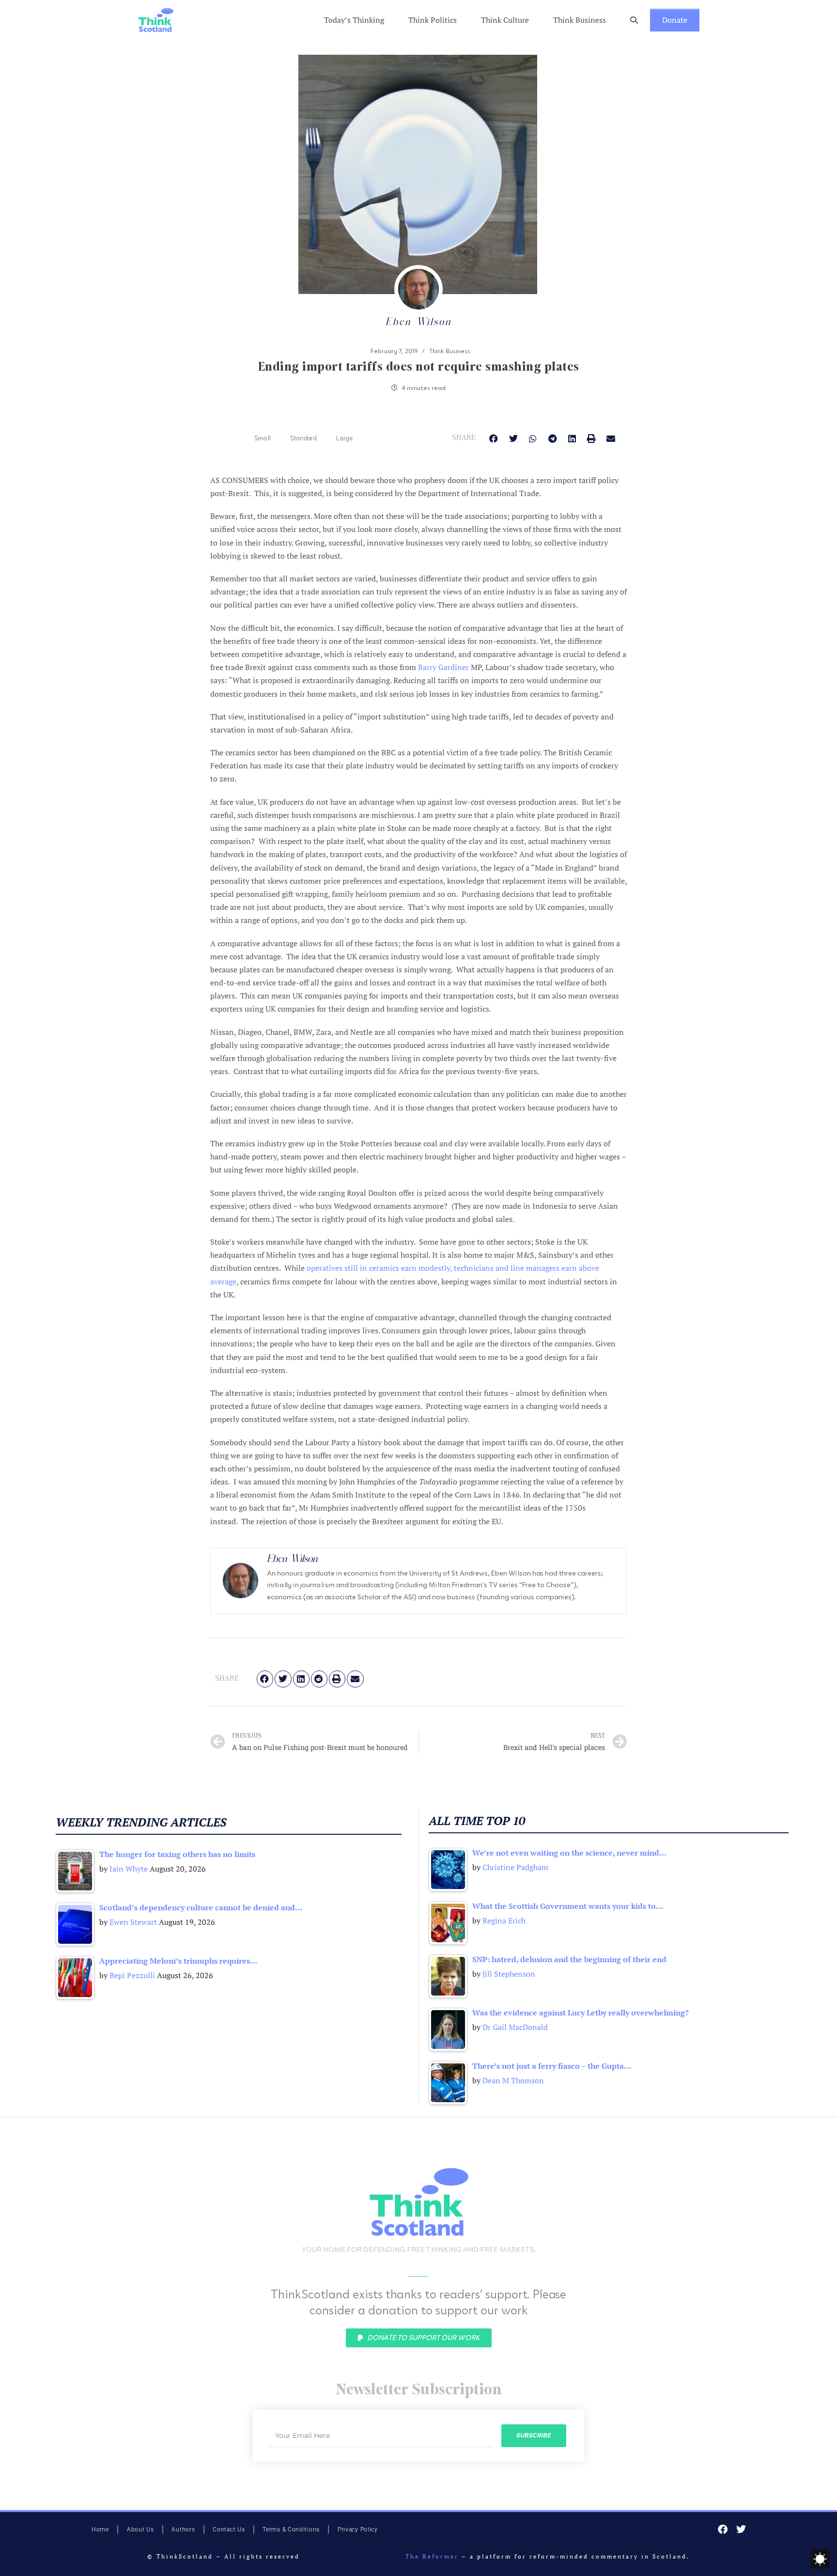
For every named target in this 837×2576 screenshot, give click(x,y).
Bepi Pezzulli (132, 1975)
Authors (183, 2529)
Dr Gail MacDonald (515, 2027)
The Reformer (432, 2556)
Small (263, 438)
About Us (140, 2529)
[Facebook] (723, 2529)
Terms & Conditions (291, 2529)
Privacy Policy (358, 2529)
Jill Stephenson (509, 1974)
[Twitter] (741, 2529)
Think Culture (505, 20)
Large (345, 438)
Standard (303, 438)
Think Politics (433, 20)
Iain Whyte (129, 1869)
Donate (675, 20)
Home (100, 2529)
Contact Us (229, 2529)
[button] (634, 20)
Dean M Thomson (513, 2080)
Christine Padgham (515, 1867)
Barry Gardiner (443, 667)
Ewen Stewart (133, 1922)
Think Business (580, 20)
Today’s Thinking (354, 20)
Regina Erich (504, 1920)
